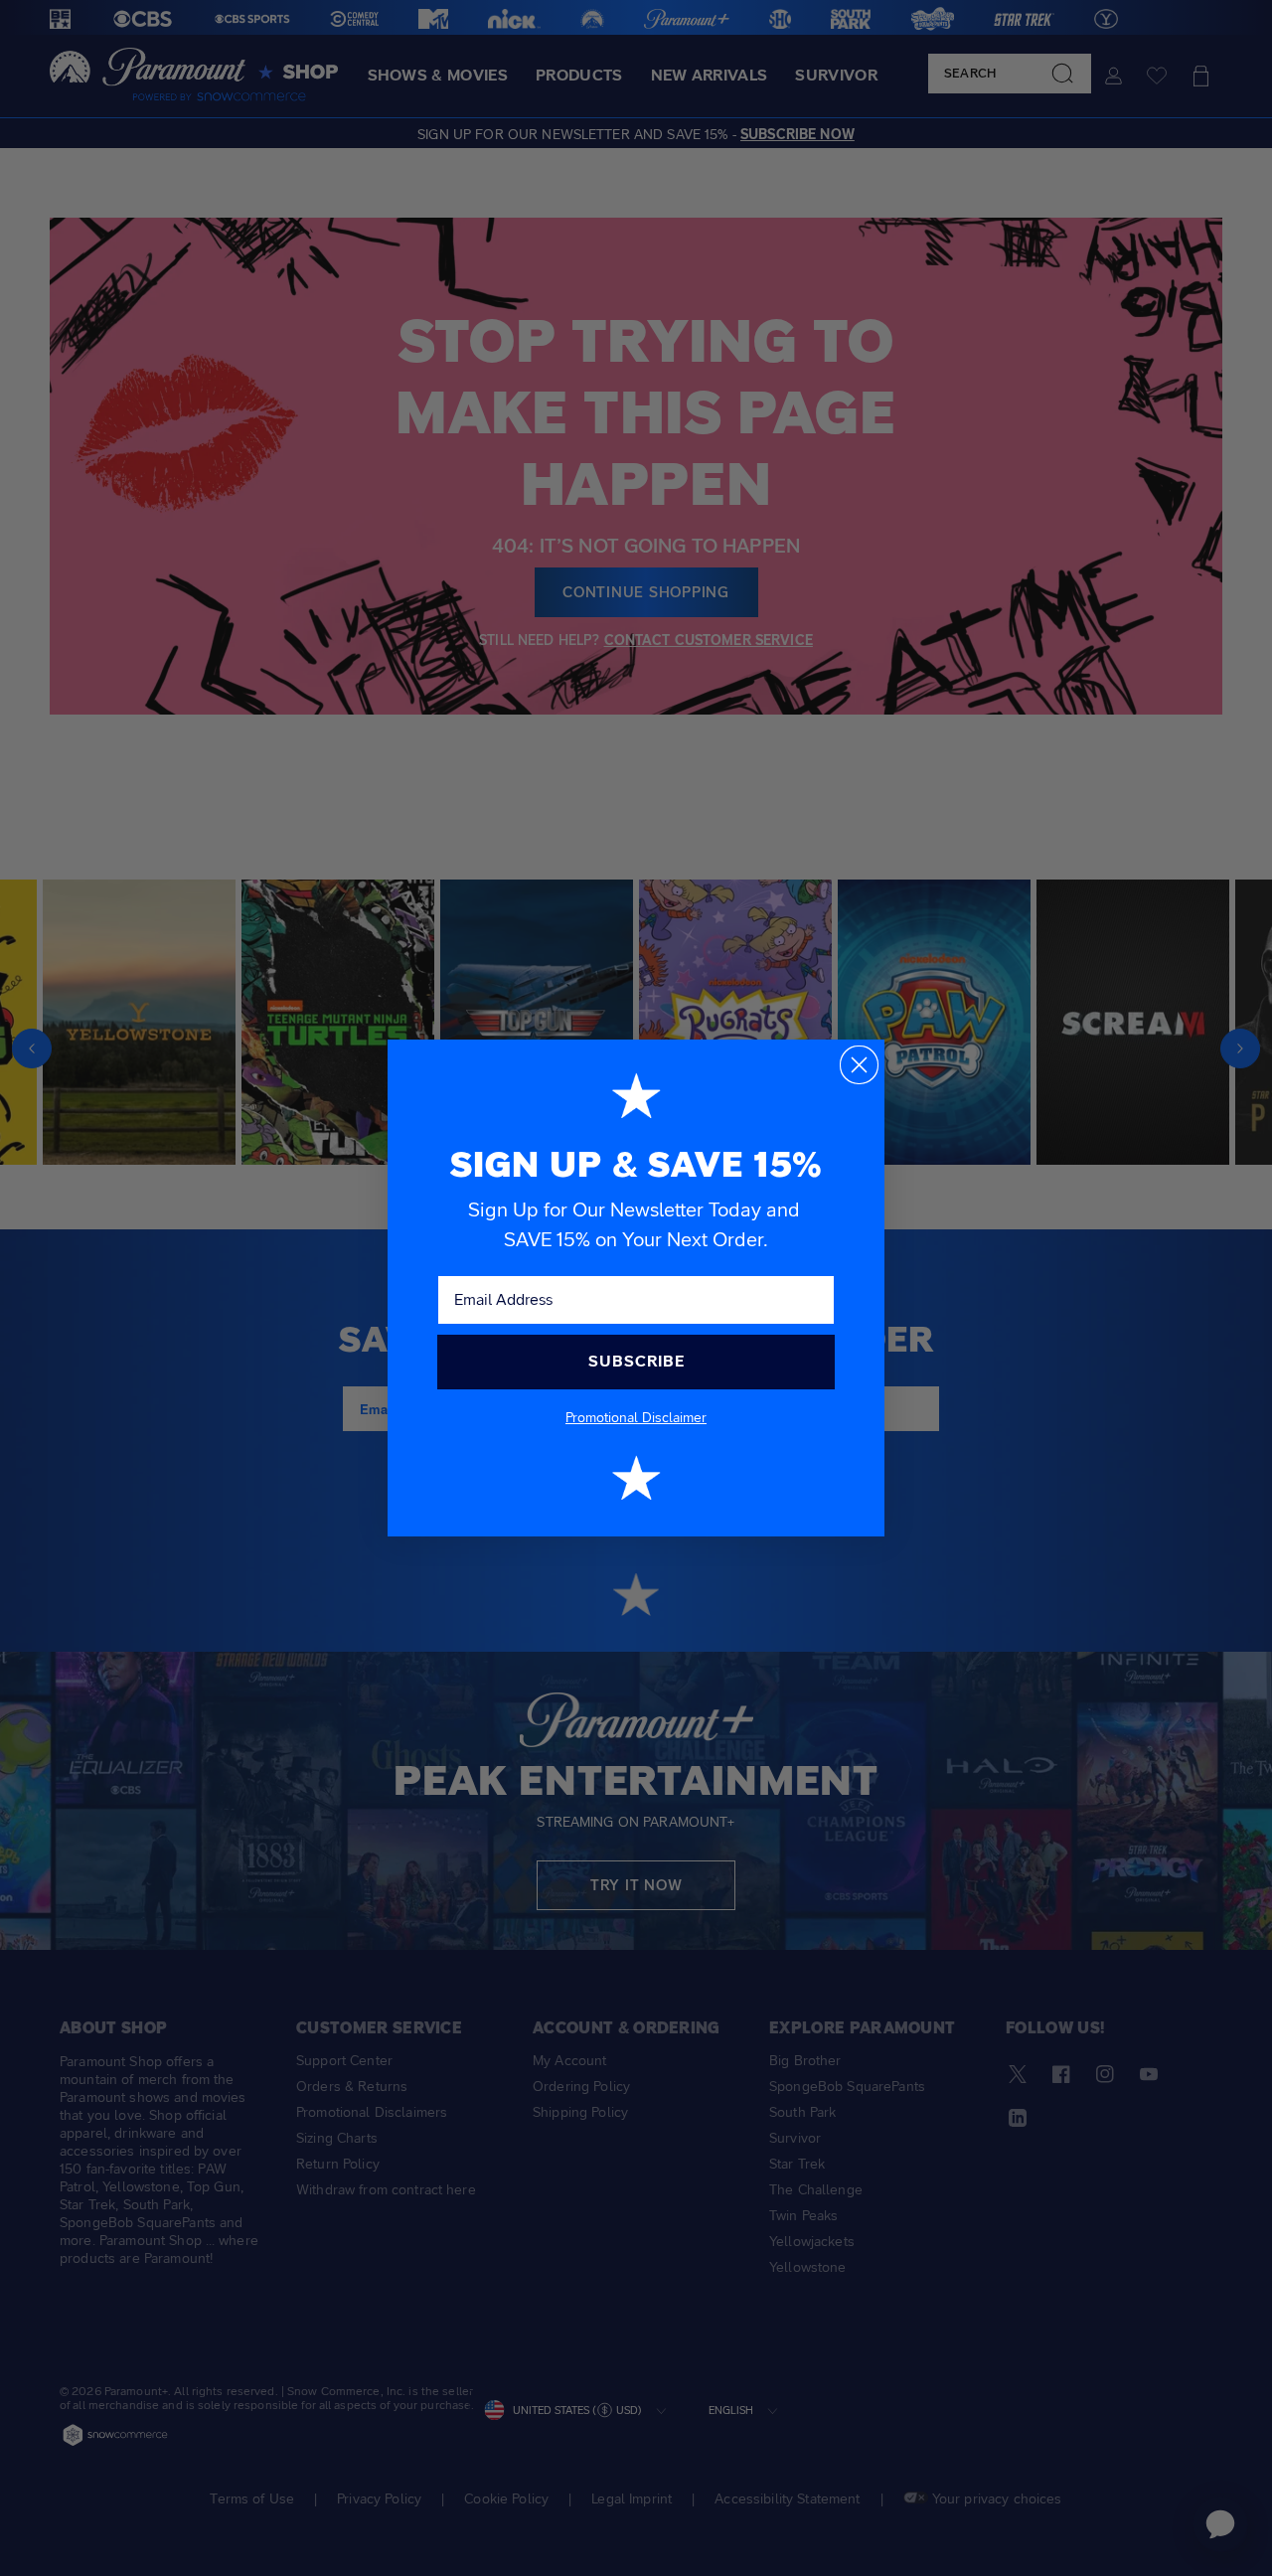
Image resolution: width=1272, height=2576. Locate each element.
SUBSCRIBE (636, 1361)
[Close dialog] (859, 1065)
